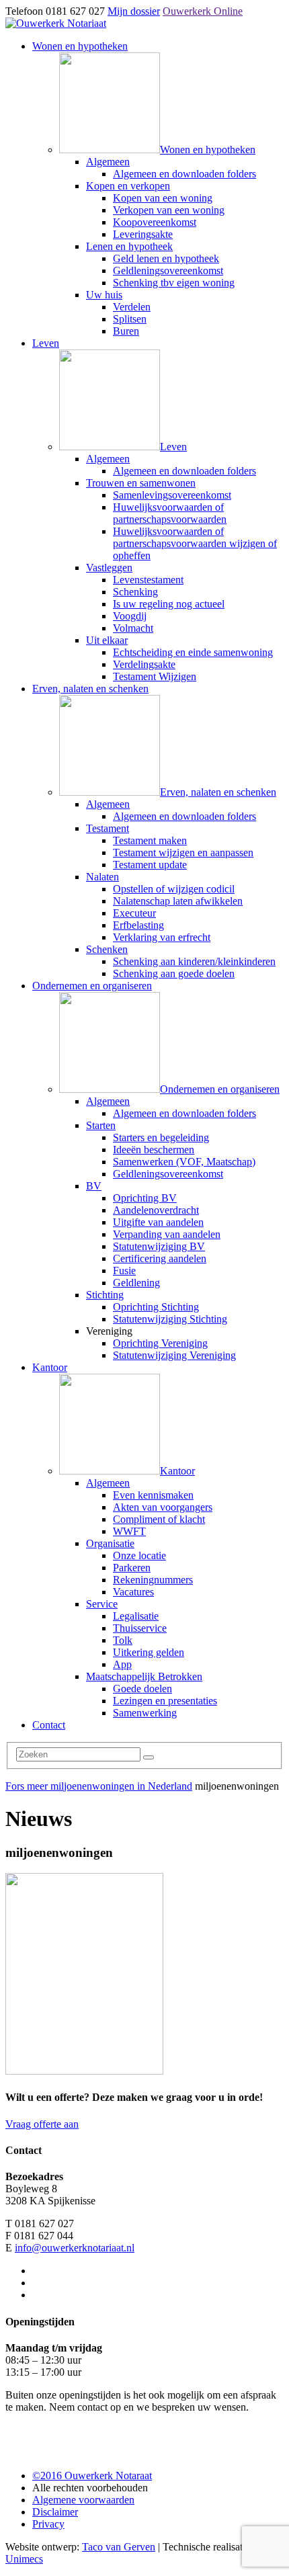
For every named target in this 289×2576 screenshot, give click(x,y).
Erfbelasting (138, 925)
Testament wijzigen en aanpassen (183, 853)
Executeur (134, 913)
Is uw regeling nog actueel (169, 604)
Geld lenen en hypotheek (166, 258)
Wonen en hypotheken (80, 46)
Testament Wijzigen (155, 676)
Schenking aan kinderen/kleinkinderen (194, 961)
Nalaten (102, 877)
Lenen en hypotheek (129, 246)
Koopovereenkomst (155, 222)
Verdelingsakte (144, 664)
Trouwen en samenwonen (141, 483)
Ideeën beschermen (154, 1150)
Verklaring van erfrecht (162, 937)
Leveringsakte (143, 234)
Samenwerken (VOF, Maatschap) (184, 1162)
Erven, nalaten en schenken (90, 689)
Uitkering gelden (149, 1652)
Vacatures (133, 1592)
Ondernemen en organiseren (92, 986)
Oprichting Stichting (156, 1307)
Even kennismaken (153, 1495)
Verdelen (132, 307)
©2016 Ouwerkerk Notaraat (92, 2476)
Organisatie (110, 1543)
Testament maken (150, 840)
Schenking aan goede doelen (174, 973)
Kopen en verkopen (128, 186)
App (122, 1664)
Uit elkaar (107, 640)
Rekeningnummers (153, 1580)
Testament (108, 828)
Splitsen (130, 319)
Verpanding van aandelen (167, 1234)
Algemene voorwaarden (83, 2500)
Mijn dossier (134, 11)
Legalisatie (136, 1616)
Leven (46, 343)
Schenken (107, 949)
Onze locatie (139, 1555)
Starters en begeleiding (161, 1137)
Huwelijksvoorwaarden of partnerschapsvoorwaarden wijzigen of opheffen (195, 543)
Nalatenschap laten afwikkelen (178, 901)
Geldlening (136, 1283)
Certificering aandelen (160, 1258)
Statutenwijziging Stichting (170, 1319)
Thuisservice (140, 1628)
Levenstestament (148, 580)
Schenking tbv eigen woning (174, 283)
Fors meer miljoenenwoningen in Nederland (99, 1786)
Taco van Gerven (119, 2547)
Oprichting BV (145, 1198)
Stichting (105, 1295)
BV (94, 1186)
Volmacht (133, 628)
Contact (49, 1725)
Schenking (135, 592)
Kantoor (50, 1367)
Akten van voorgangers (163, 1507)
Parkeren (132, 1568)
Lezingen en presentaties (165, 1701)
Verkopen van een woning (169, 210)
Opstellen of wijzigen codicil (174, 889)
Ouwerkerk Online (203, 11)
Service (102, 1604)
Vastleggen (109, 568)
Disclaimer (55, 2512)
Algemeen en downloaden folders (184, 174)
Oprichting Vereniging (160, 1343)
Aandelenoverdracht (156, 1210)
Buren (126, 331)
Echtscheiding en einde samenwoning (193, 652)
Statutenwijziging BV (159, 1246)
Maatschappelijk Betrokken (144, 1676)
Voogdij (130, 616)
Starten (101, 1125)
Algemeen (108, 162)
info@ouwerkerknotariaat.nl (75, 2248)
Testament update (150, 865)
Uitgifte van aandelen (158, 1222)
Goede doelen (142, 1689)
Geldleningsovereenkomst (168, 271)
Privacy (48, 2524)
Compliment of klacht (159, 1519)
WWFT (129, 1531)
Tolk (123, 1640)
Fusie (124, 1271)
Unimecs (24, 2559)
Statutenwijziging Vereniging (174, 1355)
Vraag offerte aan (42, 2124)
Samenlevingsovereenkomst (172, 495)
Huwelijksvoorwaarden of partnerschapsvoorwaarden (170, 513)
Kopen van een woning (163, 198)
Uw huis (104, 295)
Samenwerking (145, 1713)
